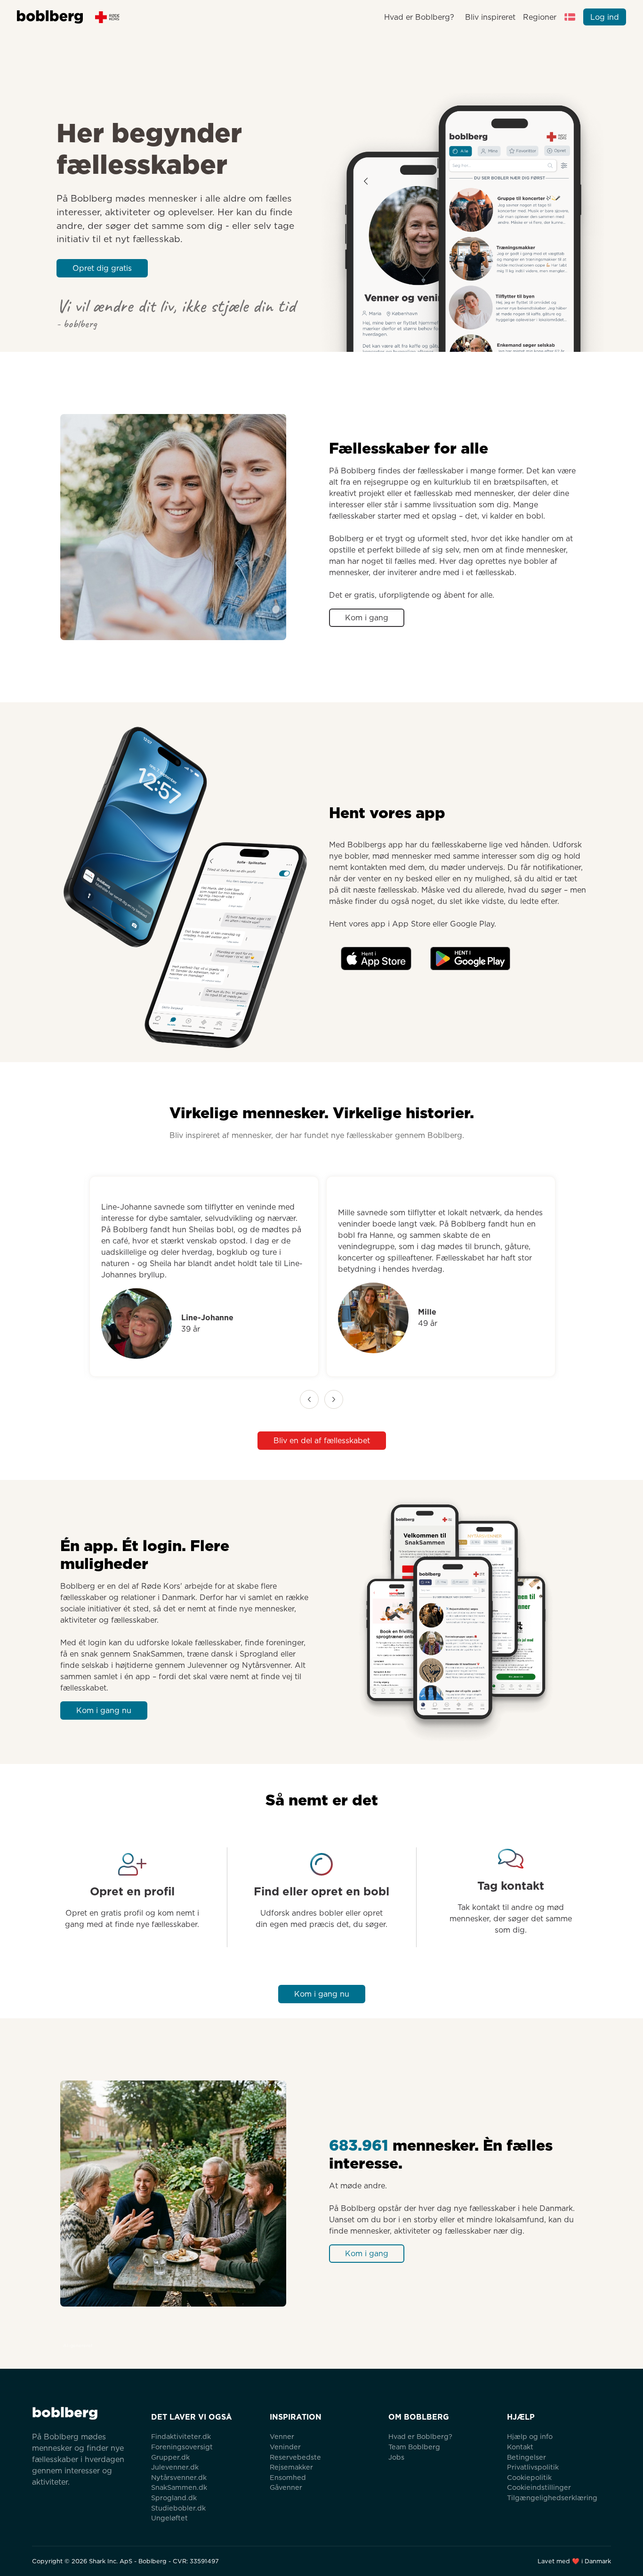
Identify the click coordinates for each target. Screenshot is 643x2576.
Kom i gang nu (104, 1711)
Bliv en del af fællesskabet (322, 1441)
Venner (282, 2436)
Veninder (285, 2447)
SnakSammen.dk (179, 2487)
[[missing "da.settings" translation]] (570, 17)
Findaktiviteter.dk (181, 2436)
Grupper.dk (170, 2457)
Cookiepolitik (529, 2477)
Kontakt (520, 2447)
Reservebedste (295, 2457)
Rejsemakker (291, 2467)
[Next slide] (334, 1399)
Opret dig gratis (102, 268)
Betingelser (526, 2457)
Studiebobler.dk (178, 2508)
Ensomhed (288, 2477)
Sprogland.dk (174, 2498)
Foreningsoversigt (182, 2447)
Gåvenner (286, 2487)
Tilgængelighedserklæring (552, 2498)
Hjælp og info (530, 2436)
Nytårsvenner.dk (179, 2477)
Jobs (396, 2457)
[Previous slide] (309, 1399)
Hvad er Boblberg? (419, 17)
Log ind (605, 17)
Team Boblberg (414, 2447)
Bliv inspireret (490, 17)
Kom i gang (367, 618)
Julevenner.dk (175, 2467)
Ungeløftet (169, 2518)
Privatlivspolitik (533, 2467)
